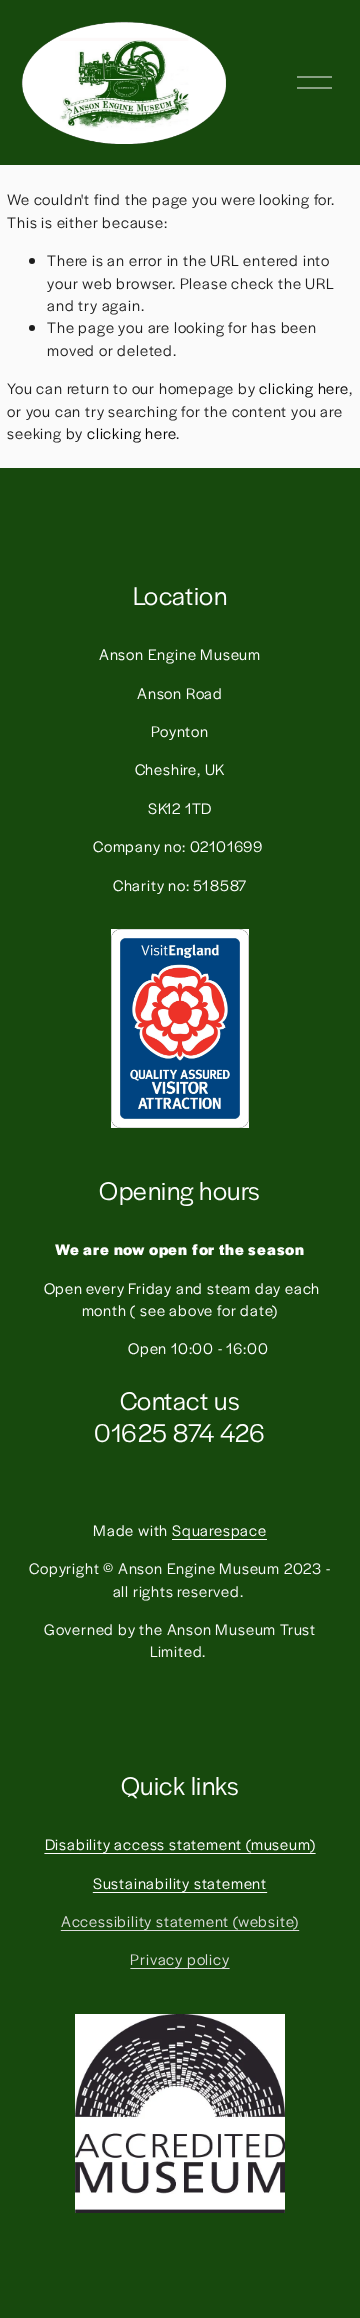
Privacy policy (179, 1958)
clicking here (303, 387)
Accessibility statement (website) (180, 1920)
